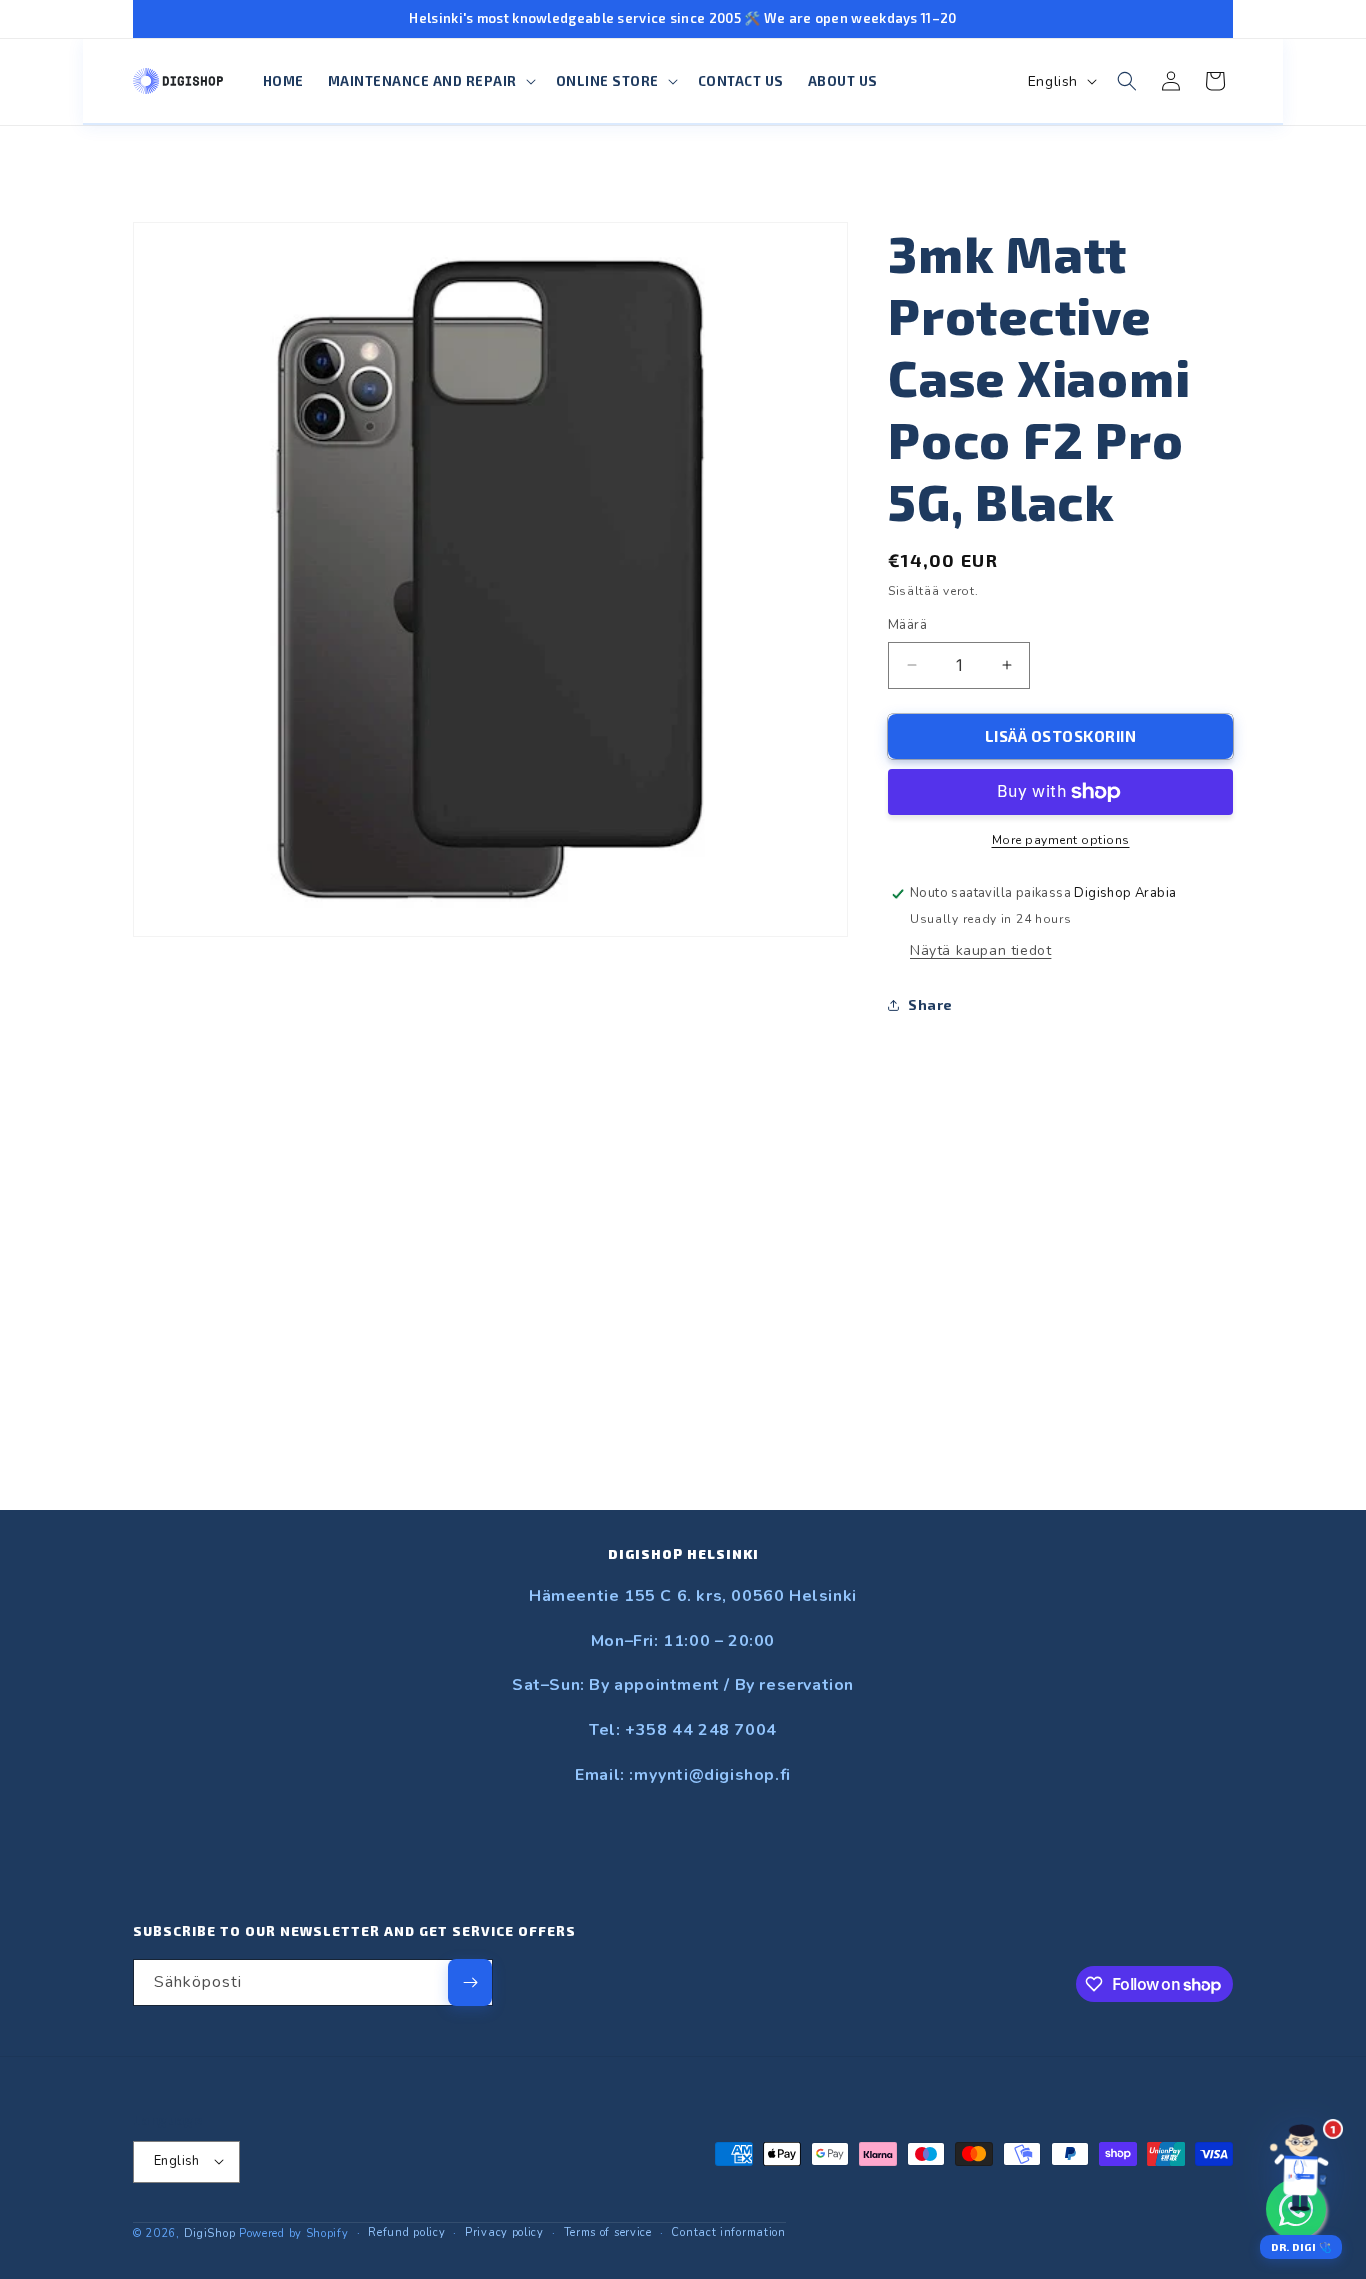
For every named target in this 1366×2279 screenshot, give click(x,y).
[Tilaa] (470, 1982)
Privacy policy (504, 2231)
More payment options (1061, 840)
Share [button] (930, 1004)
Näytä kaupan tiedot (980, 950)
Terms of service (608, 2231)
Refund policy (406, 2231)
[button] (430, 81)
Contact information (728, 2231)
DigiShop (210, 2232)
